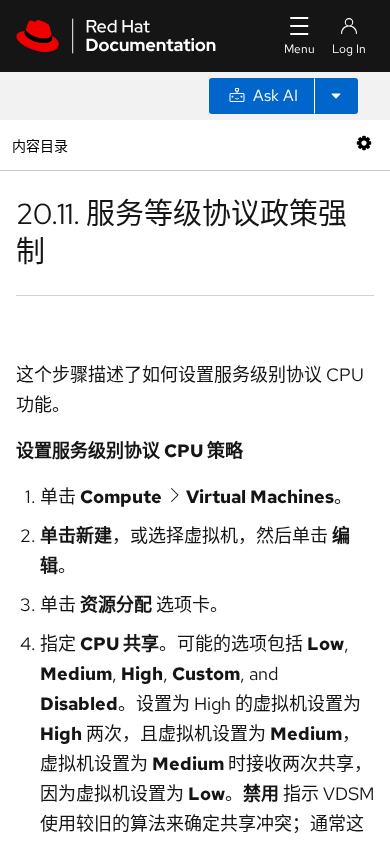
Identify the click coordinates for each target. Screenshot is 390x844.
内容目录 (39, 144)
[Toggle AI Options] (336, 96)
